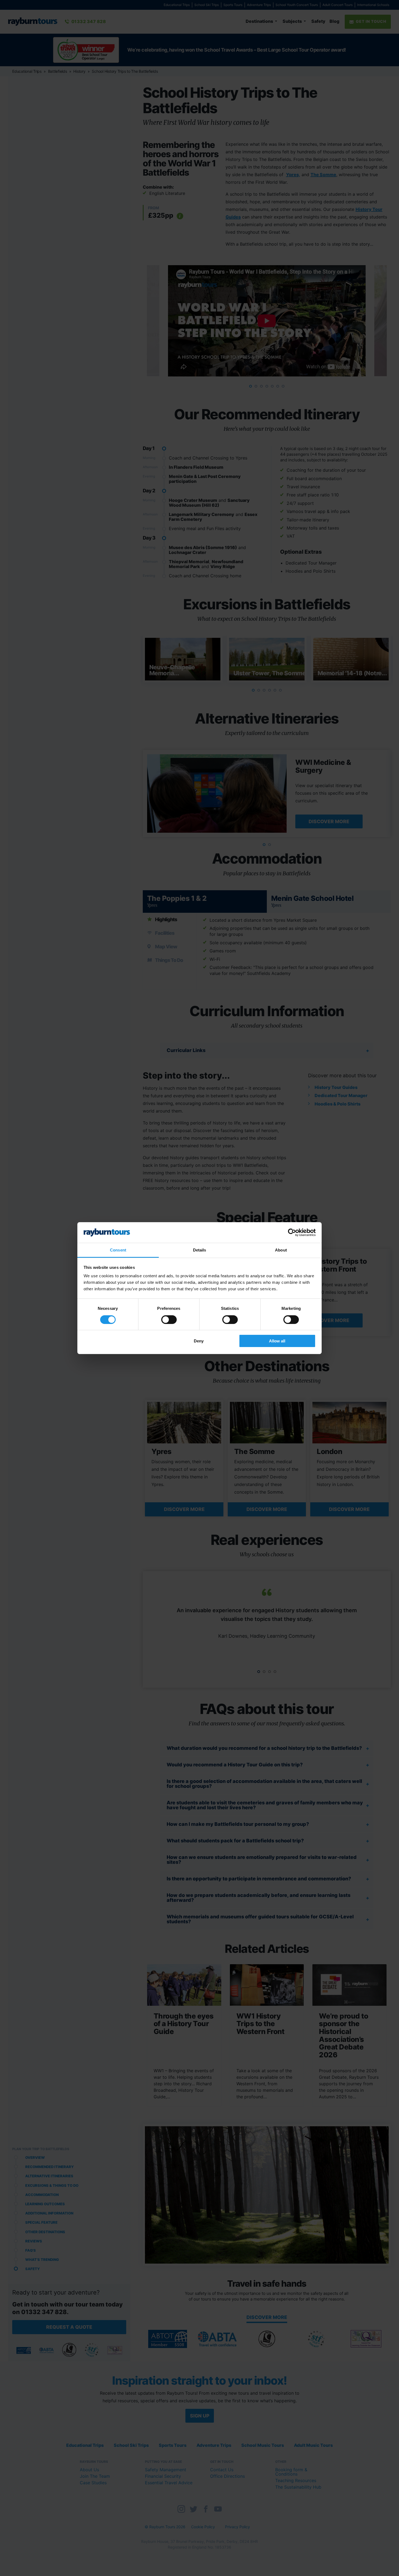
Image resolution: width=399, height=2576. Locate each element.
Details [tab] (200, 1250)
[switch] (169, 1320)
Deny (199, 1341)
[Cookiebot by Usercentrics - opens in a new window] (292, 1232)
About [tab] (281, 1250)
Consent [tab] (118, 1250)
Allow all (277, 1341)
